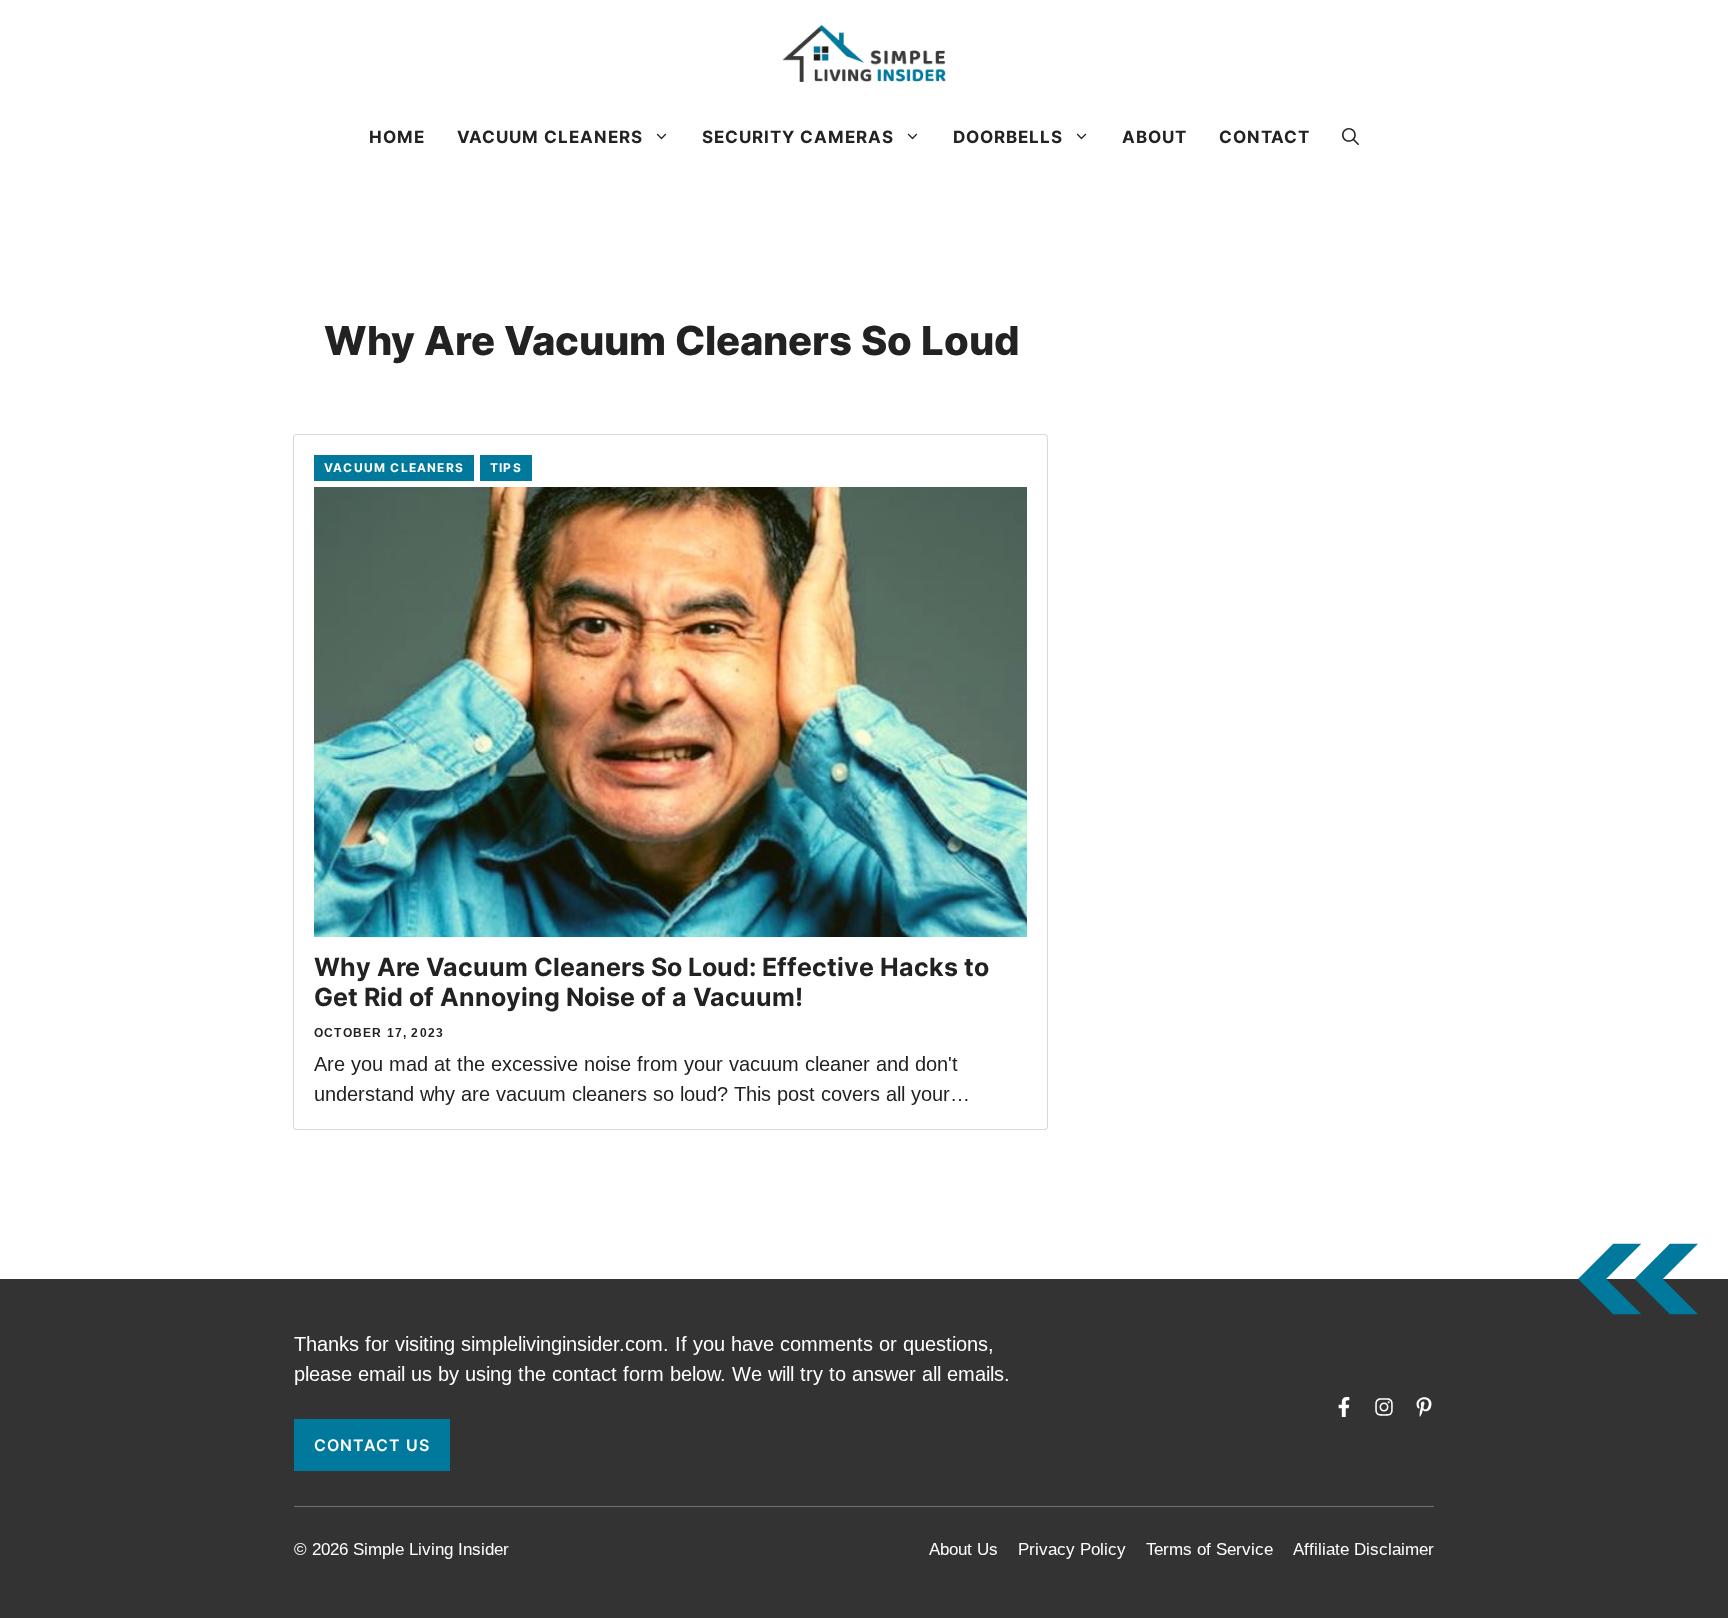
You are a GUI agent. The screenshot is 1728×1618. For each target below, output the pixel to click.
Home (397, 137)
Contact (1264, 137)
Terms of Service (1209, 1549)
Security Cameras (798, 137)
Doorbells (1008, 137)
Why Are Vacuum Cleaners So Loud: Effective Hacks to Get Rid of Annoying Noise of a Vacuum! (651, 982)
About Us (963, 1549)
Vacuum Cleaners (550, 137)
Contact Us (372, 1445)
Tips (506, 467)
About (1154, 137)
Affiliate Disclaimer (1363, 1549)
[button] (1350, 137)
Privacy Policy (1072, 1549)
